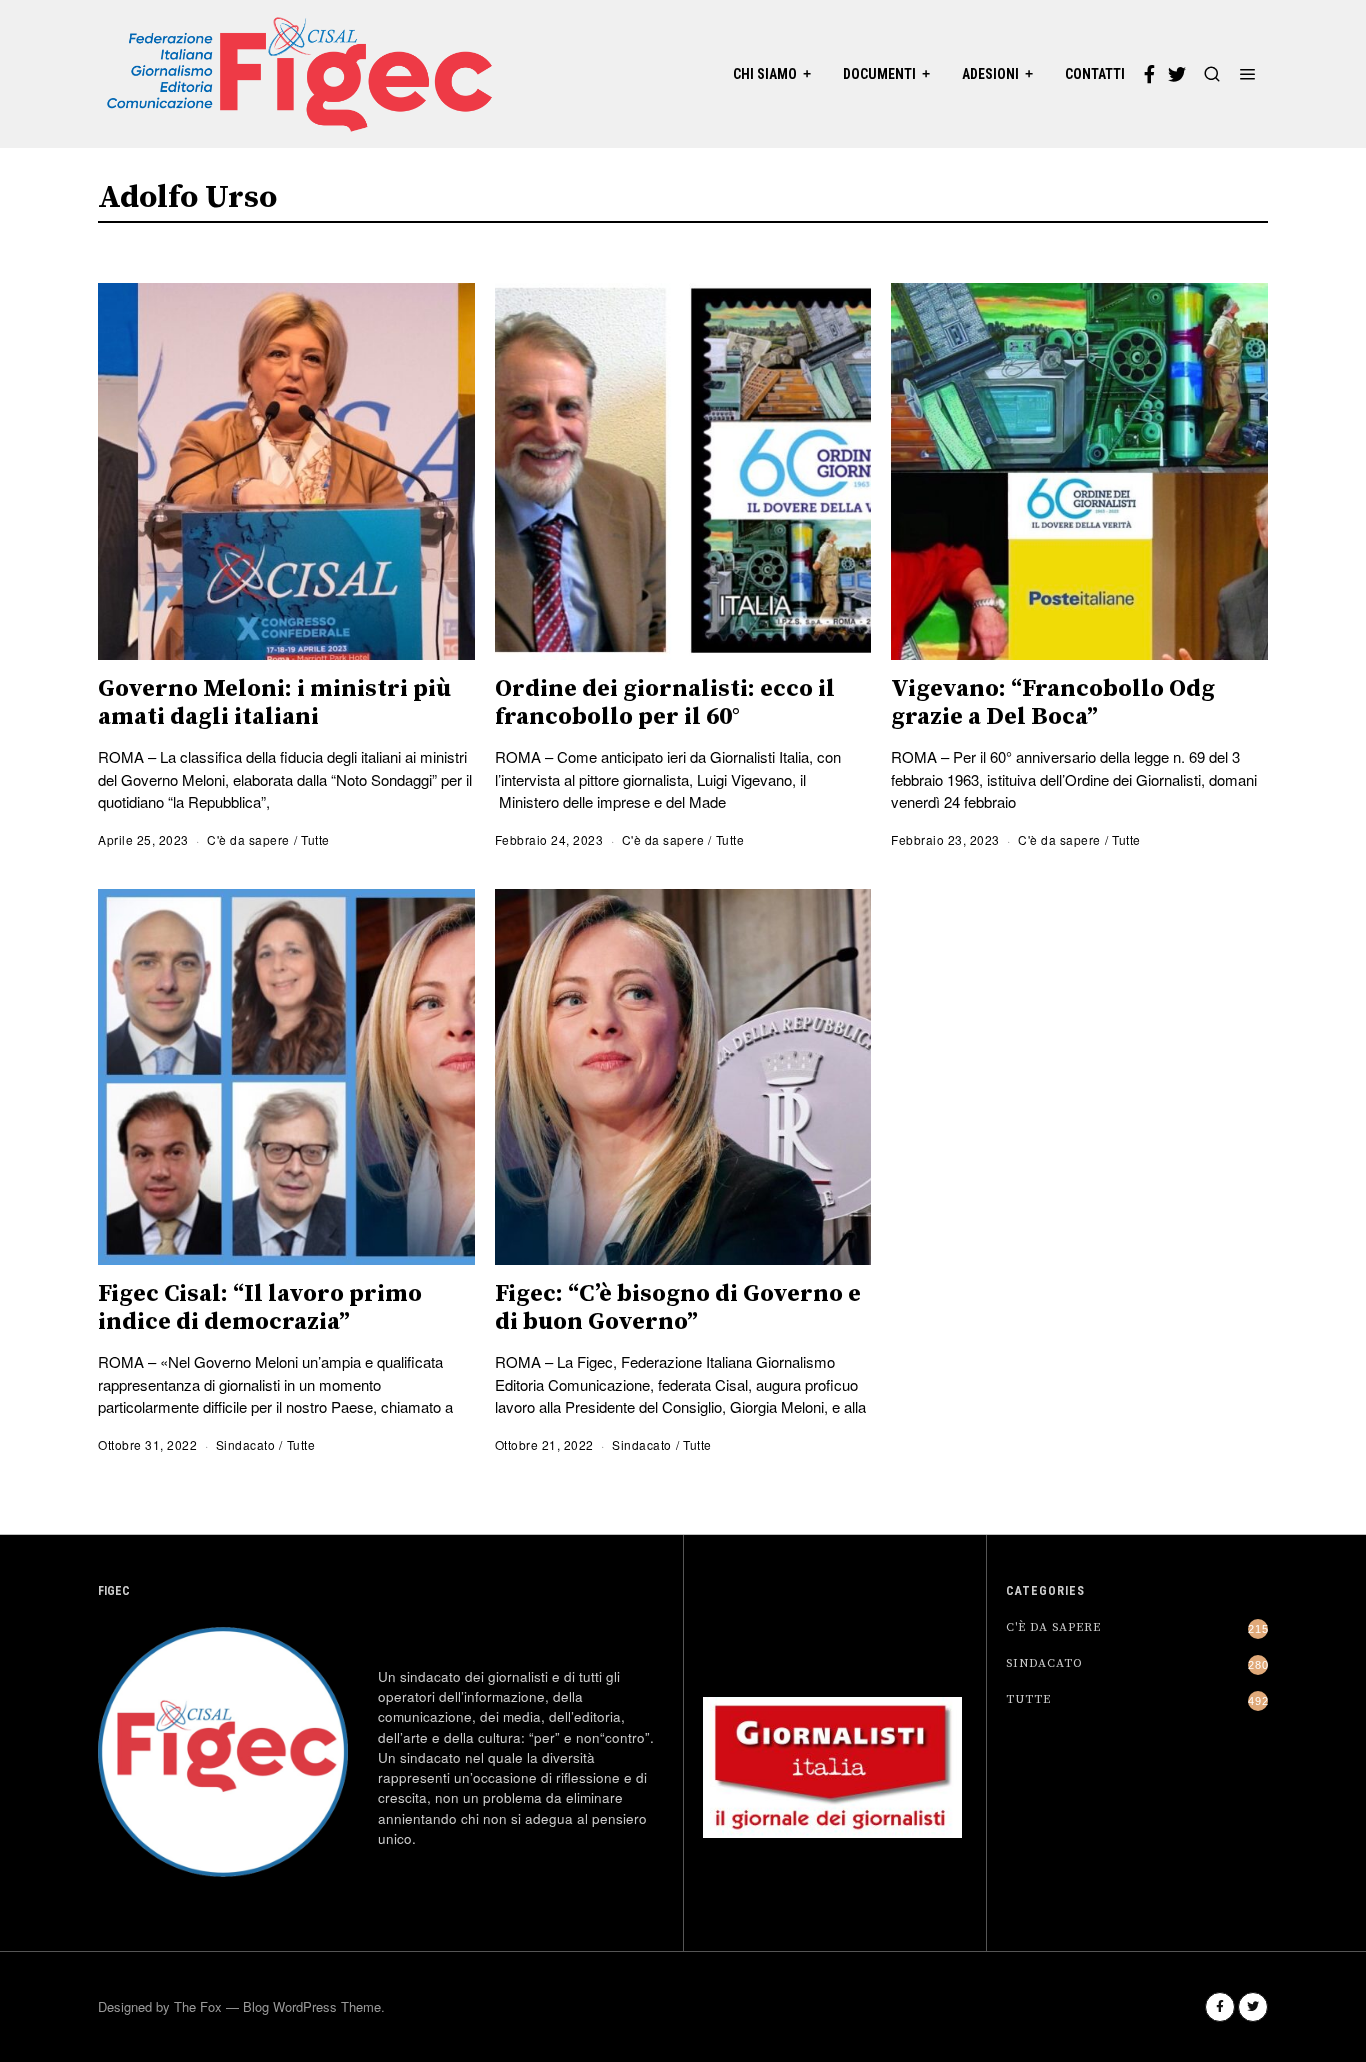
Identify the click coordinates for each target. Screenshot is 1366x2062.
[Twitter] (1177, 74)
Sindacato (246, 1444)
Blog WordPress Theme (312, 2006)
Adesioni (990, 74)
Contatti (1095, 74)
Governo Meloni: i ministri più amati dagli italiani (274, 703)
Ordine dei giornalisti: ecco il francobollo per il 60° (665, 703)
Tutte (315, 839)
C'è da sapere (248, 839)
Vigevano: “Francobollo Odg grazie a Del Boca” (1053, 703)
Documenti (879, 74)
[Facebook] (1149, 74)
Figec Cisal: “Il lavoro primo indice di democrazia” (260, 1308)
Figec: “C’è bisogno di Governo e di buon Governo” (678, 1308)
